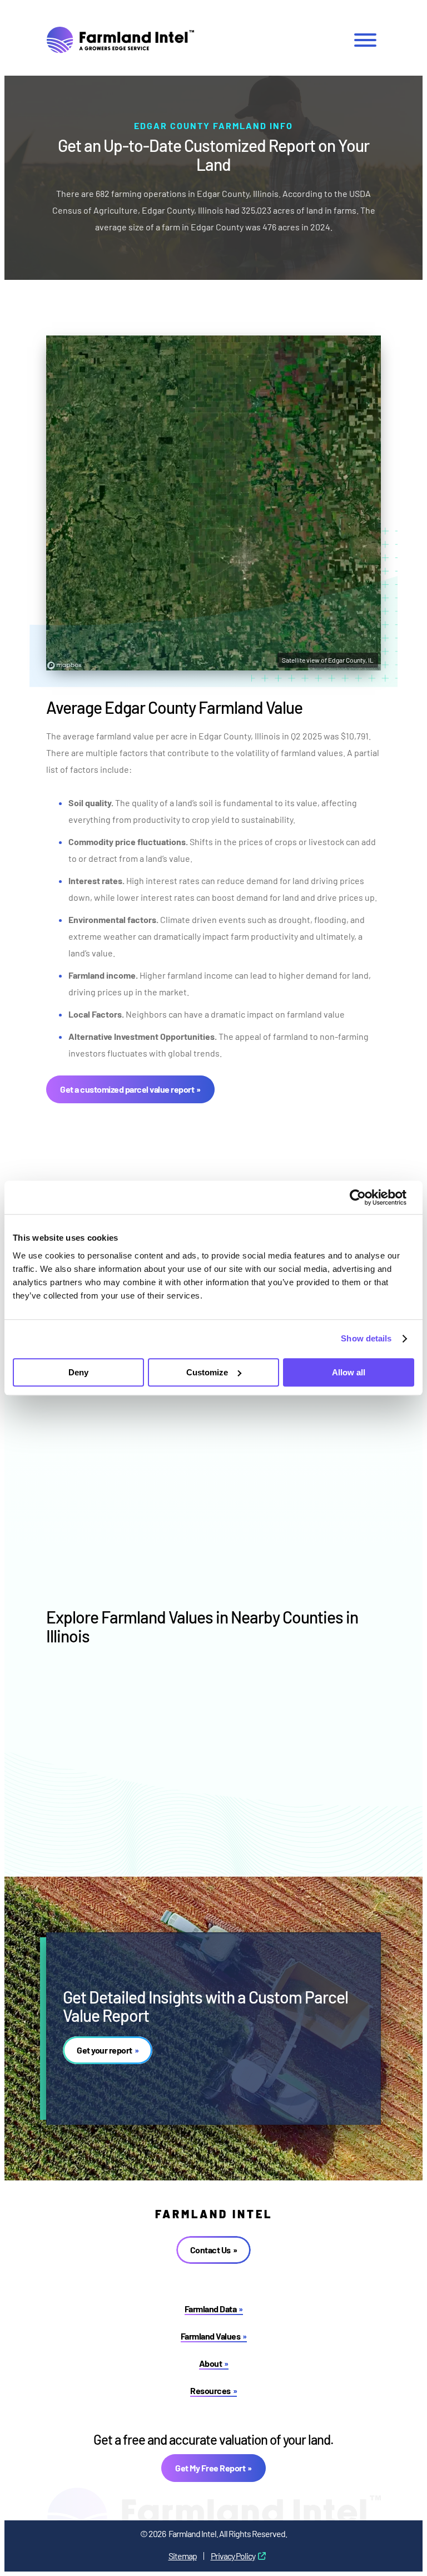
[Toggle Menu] (365, 40)
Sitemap (183, 2556)
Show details (366, 1338)
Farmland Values (211, 2336)
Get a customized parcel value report (127, 1089)
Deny (78, 1372)
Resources (210, 2390)
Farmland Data (211, 2309)
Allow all (349, 1372)
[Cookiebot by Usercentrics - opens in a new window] (366, 1197)
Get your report (105, 2050)
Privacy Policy (233, 2556)
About (211, 2363)
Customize (207, 1372)
